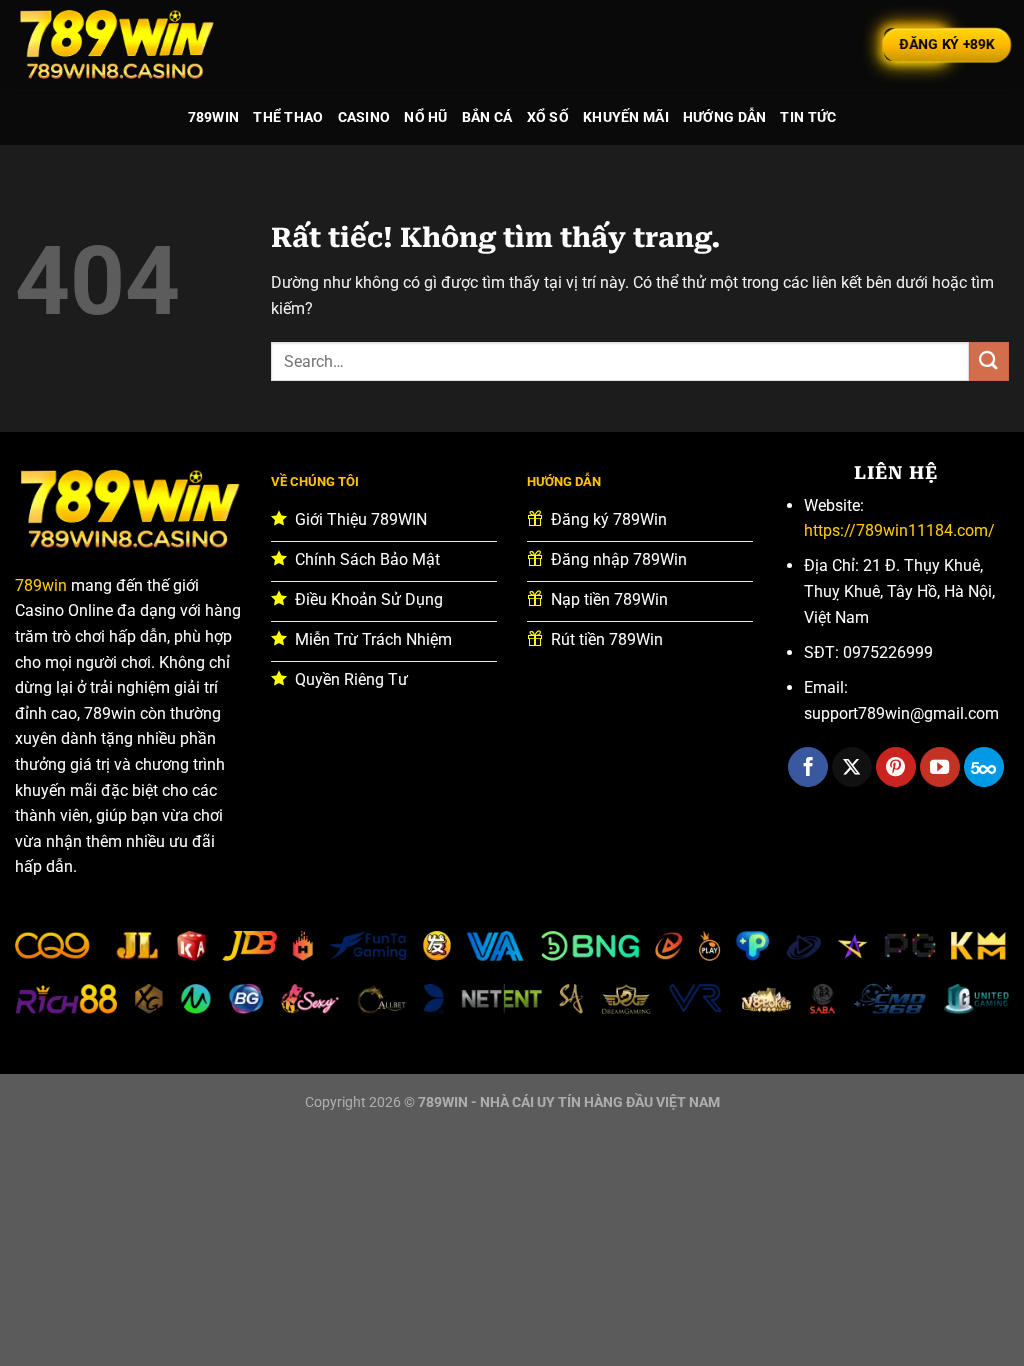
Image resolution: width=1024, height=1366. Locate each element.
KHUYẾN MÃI (626, 117)
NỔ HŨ (425, 117)
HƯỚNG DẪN (725, 117)
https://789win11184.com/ (899, 530)
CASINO (364, 117)
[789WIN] (115, 45)
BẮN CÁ (487, 117)
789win (41, 585)
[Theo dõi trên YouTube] (940, 767)
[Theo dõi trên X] (852, 767)
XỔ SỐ (548, 117)
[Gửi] (989, 361)
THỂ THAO (288, 117)
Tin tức (808, 117)
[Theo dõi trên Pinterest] (896, 767)
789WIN (214, 117)
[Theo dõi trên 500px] (984, 767)
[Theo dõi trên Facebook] (808, 767)
